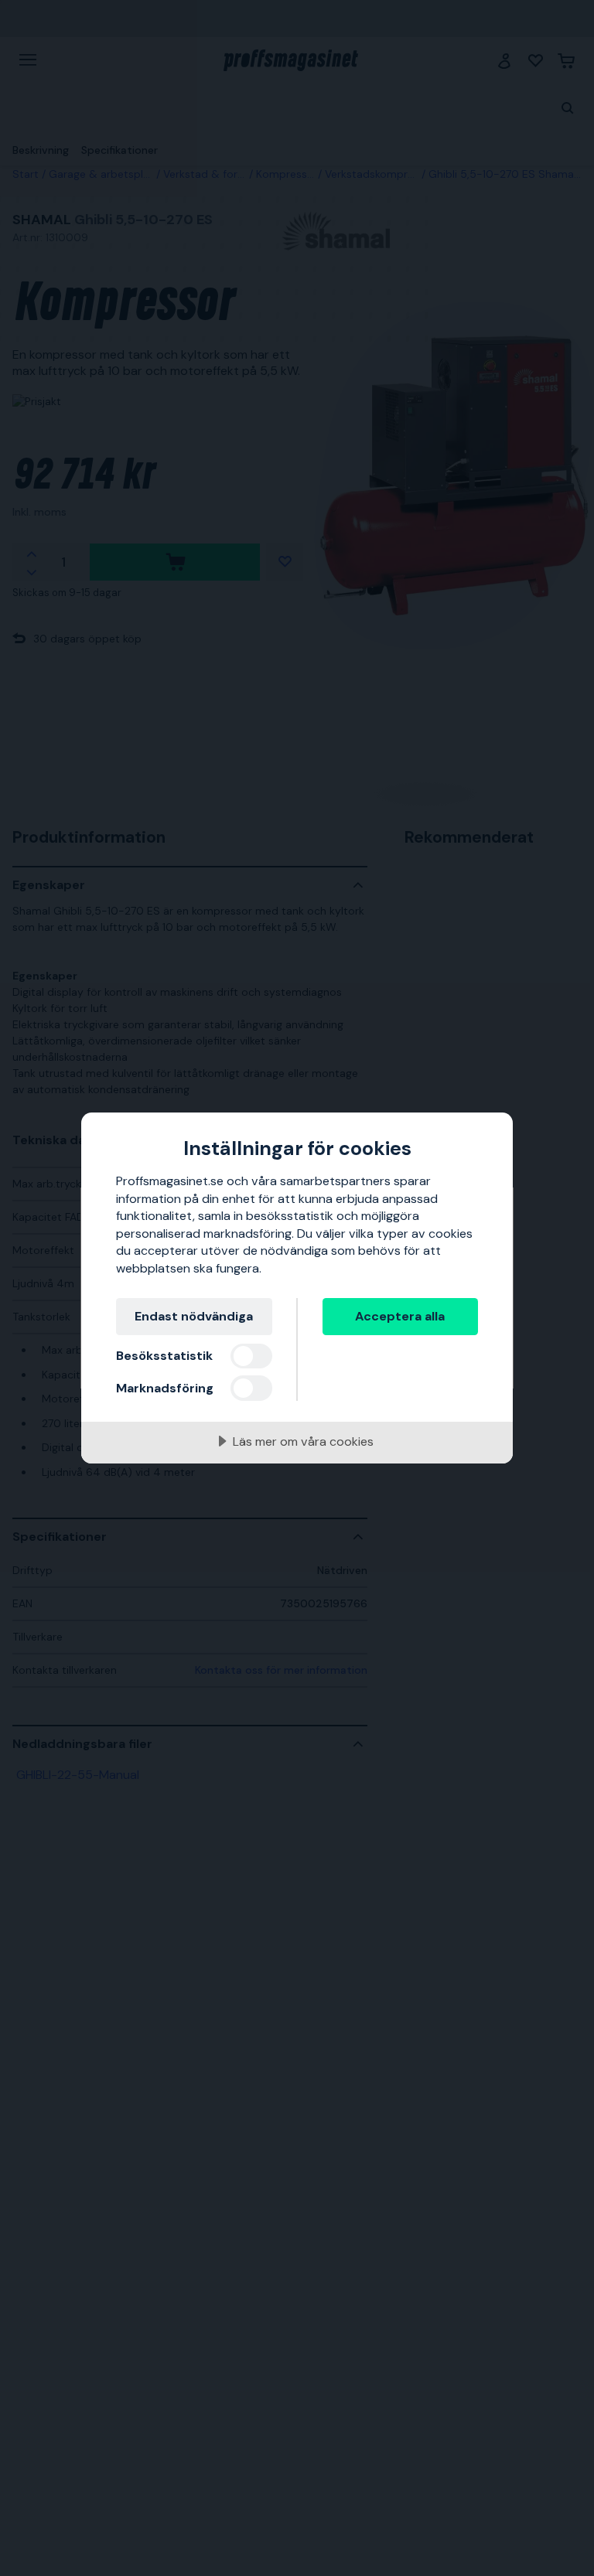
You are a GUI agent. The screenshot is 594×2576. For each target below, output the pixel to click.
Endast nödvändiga (194, 1316)
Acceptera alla (400, 1316)
